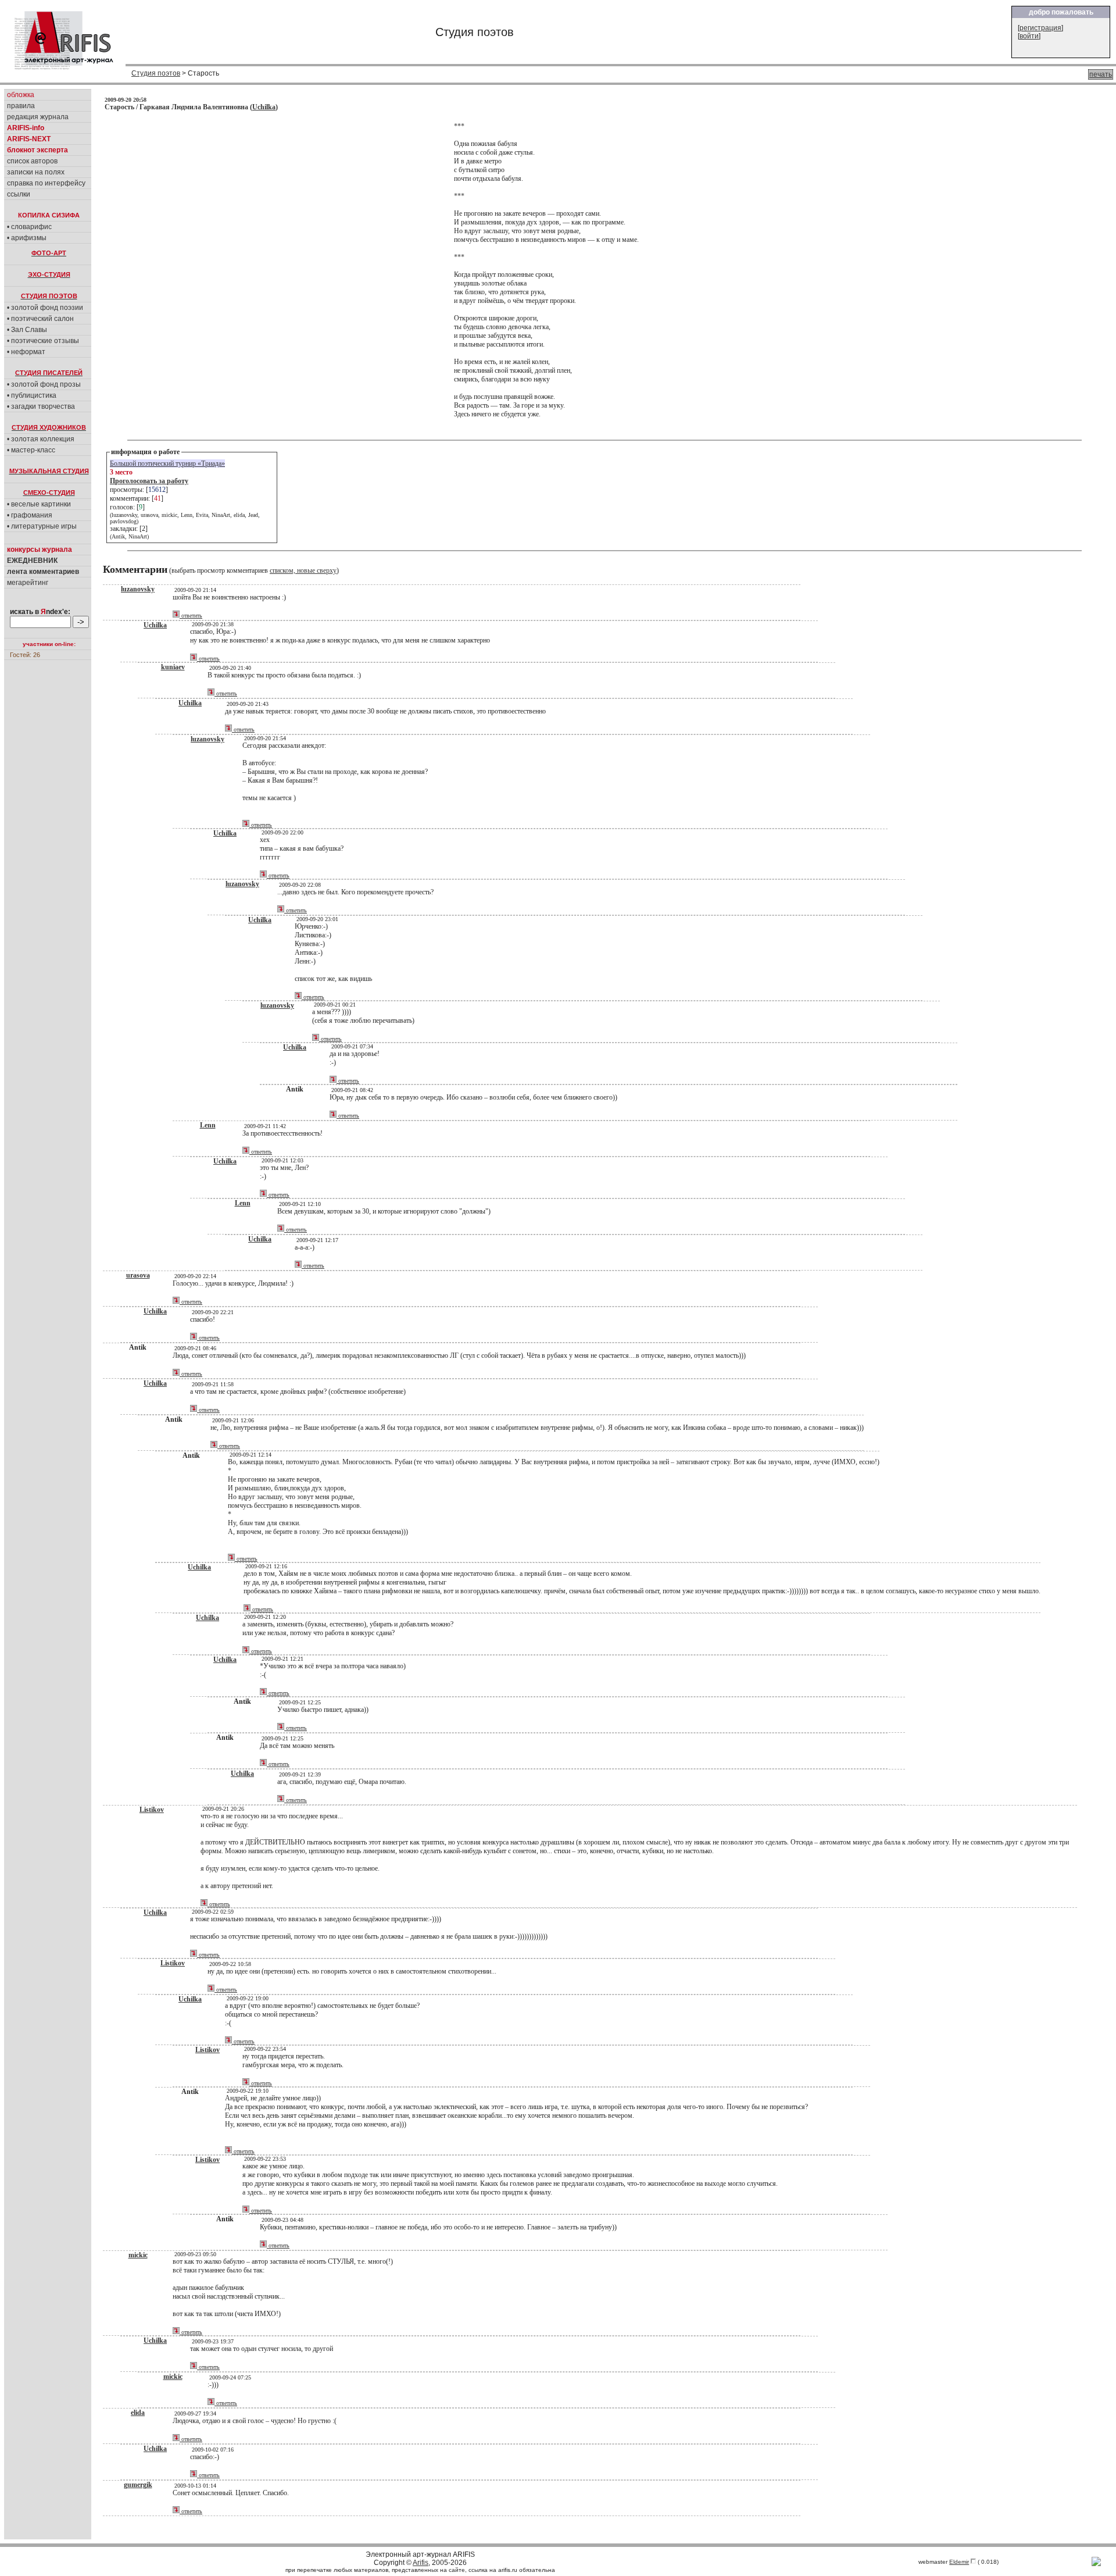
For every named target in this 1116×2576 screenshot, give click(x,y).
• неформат (26, 352)
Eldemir (959, 2562)
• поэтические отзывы (43, 341)
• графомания (30, 515)
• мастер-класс (31, 450)
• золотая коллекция (41, 439)
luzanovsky (138, 589)
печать (1101, 74)
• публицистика (32, 395)
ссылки (19, 194)
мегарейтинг (28, 583)
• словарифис (29, 227)
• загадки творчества (41, 406)
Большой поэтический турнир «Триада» (167, 463)
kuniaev (173, 667)
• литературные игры (42, 526)
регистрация (1040, 28)
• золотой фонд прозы (44, 384)
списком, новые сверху (303, 570)
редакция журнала (38, 117)
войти (1029, 36)
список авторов (32, 161)
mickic (138, 2255)
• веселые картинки (39, 504)
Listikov (152, 1810)
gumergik (138, 2485)
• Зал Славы (27, 330)
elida (138, 2413)
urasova (138, 1275)
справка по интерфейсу (46, 183)
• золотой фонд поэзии (45, 308)
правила (21, 106)
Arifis (421, 2563)
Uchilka (264, 107)
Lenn (208, 1125)
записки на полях (36, 172)
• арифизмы (27, 238)
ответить (191, 616)
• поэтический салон (40, 319)
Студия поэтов (156, 73)
